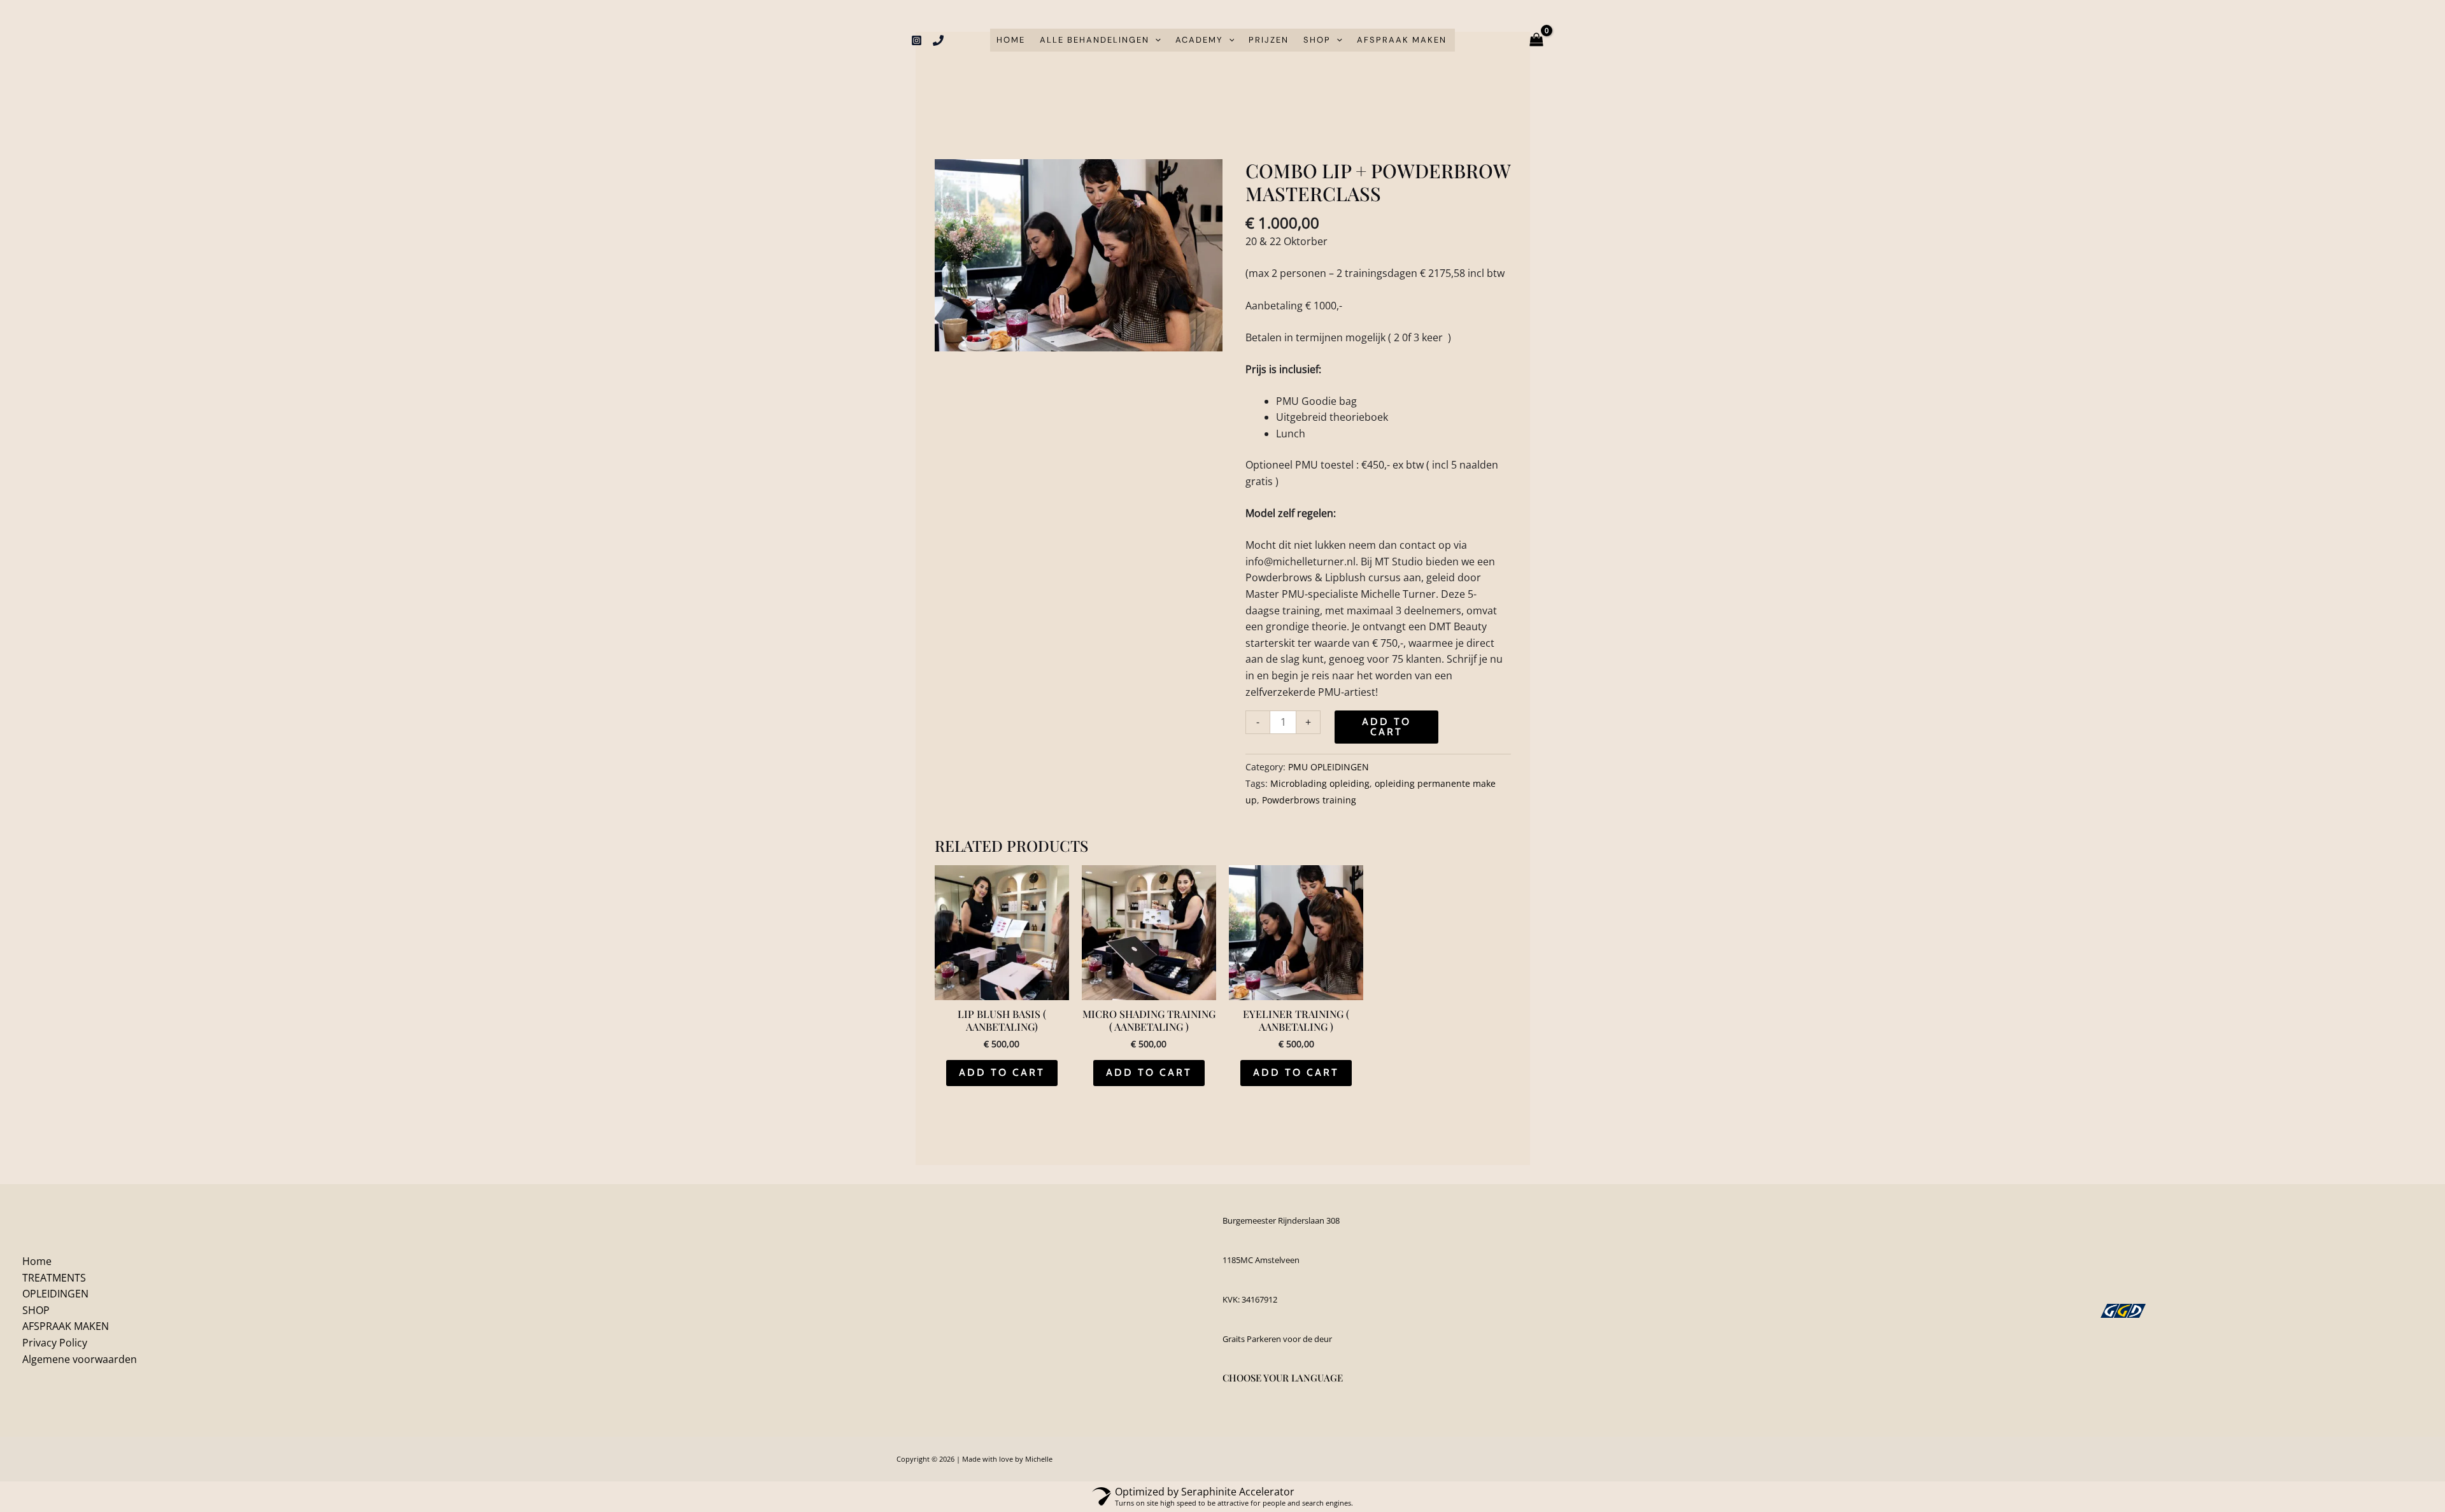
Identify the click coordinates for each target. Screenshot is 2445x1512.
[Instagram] (917, 40)
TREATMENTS (54, 1278)
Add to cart (1386, 727)
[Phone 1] (938, 40)
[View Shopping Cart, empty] (1537, 40)
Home (1011, 40)
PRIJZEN (1269, 40)
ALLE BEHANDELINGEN (1095, 40)
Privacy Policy (55, 1343)
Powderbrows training (1309, 800)
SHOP (1317, 40)
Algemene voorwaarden (80, 1359)
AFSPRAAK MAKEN (1402, 40)
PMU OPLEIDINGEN (1329, 767)
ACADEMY (1199, 40)
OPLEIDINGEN (55, 1294)
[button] (1155, 40)
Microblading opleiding (1320, 783)
